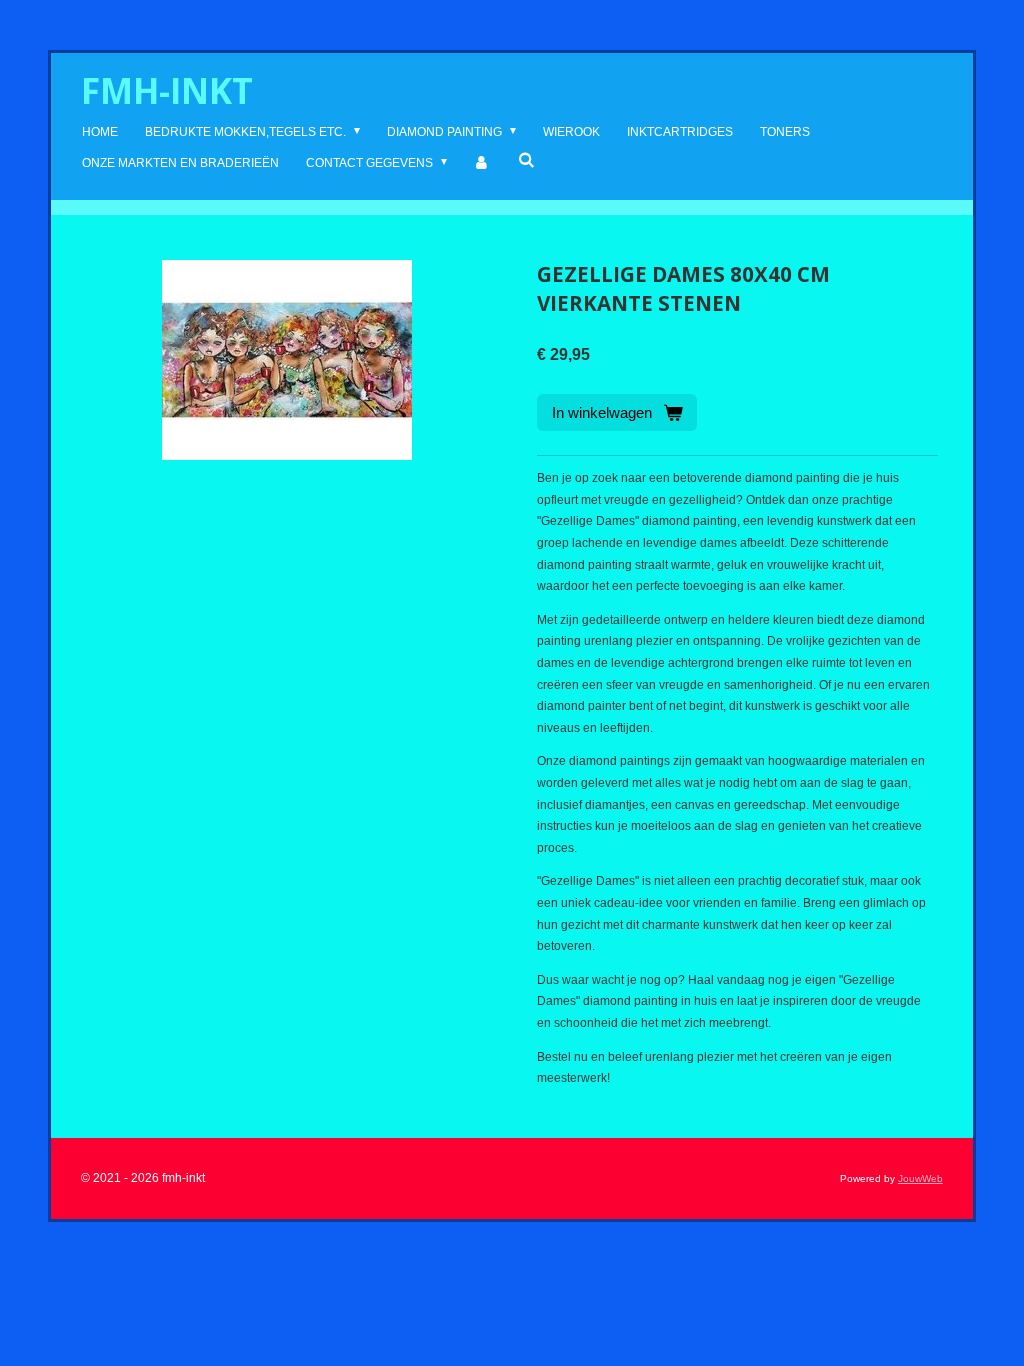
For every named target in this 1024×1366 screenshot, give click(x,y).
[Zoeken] (526, 160)
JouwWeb (920, 1178)
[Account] (482, 164)
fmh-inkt (167, 90)
